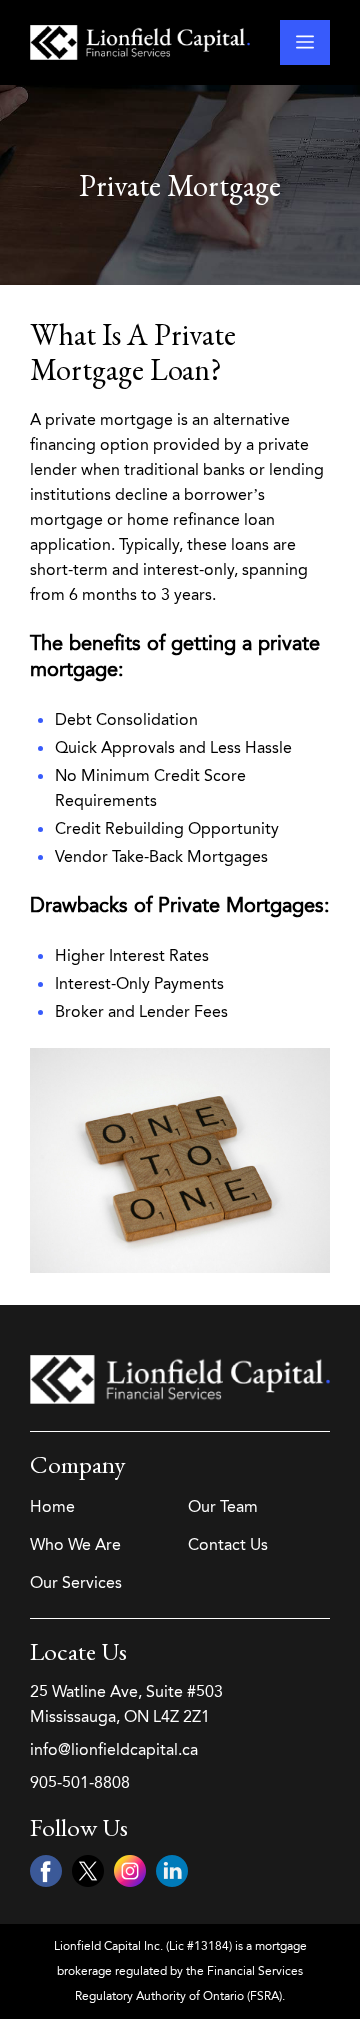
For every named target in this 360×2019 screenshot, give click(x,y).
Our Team (223, 1506)
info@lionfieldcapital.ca (114, 1749)
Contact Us (228, 1544)
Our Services (76, 1582)
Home (52, 1506)
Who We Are (75, 1544)
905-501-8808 (80, 1782)
